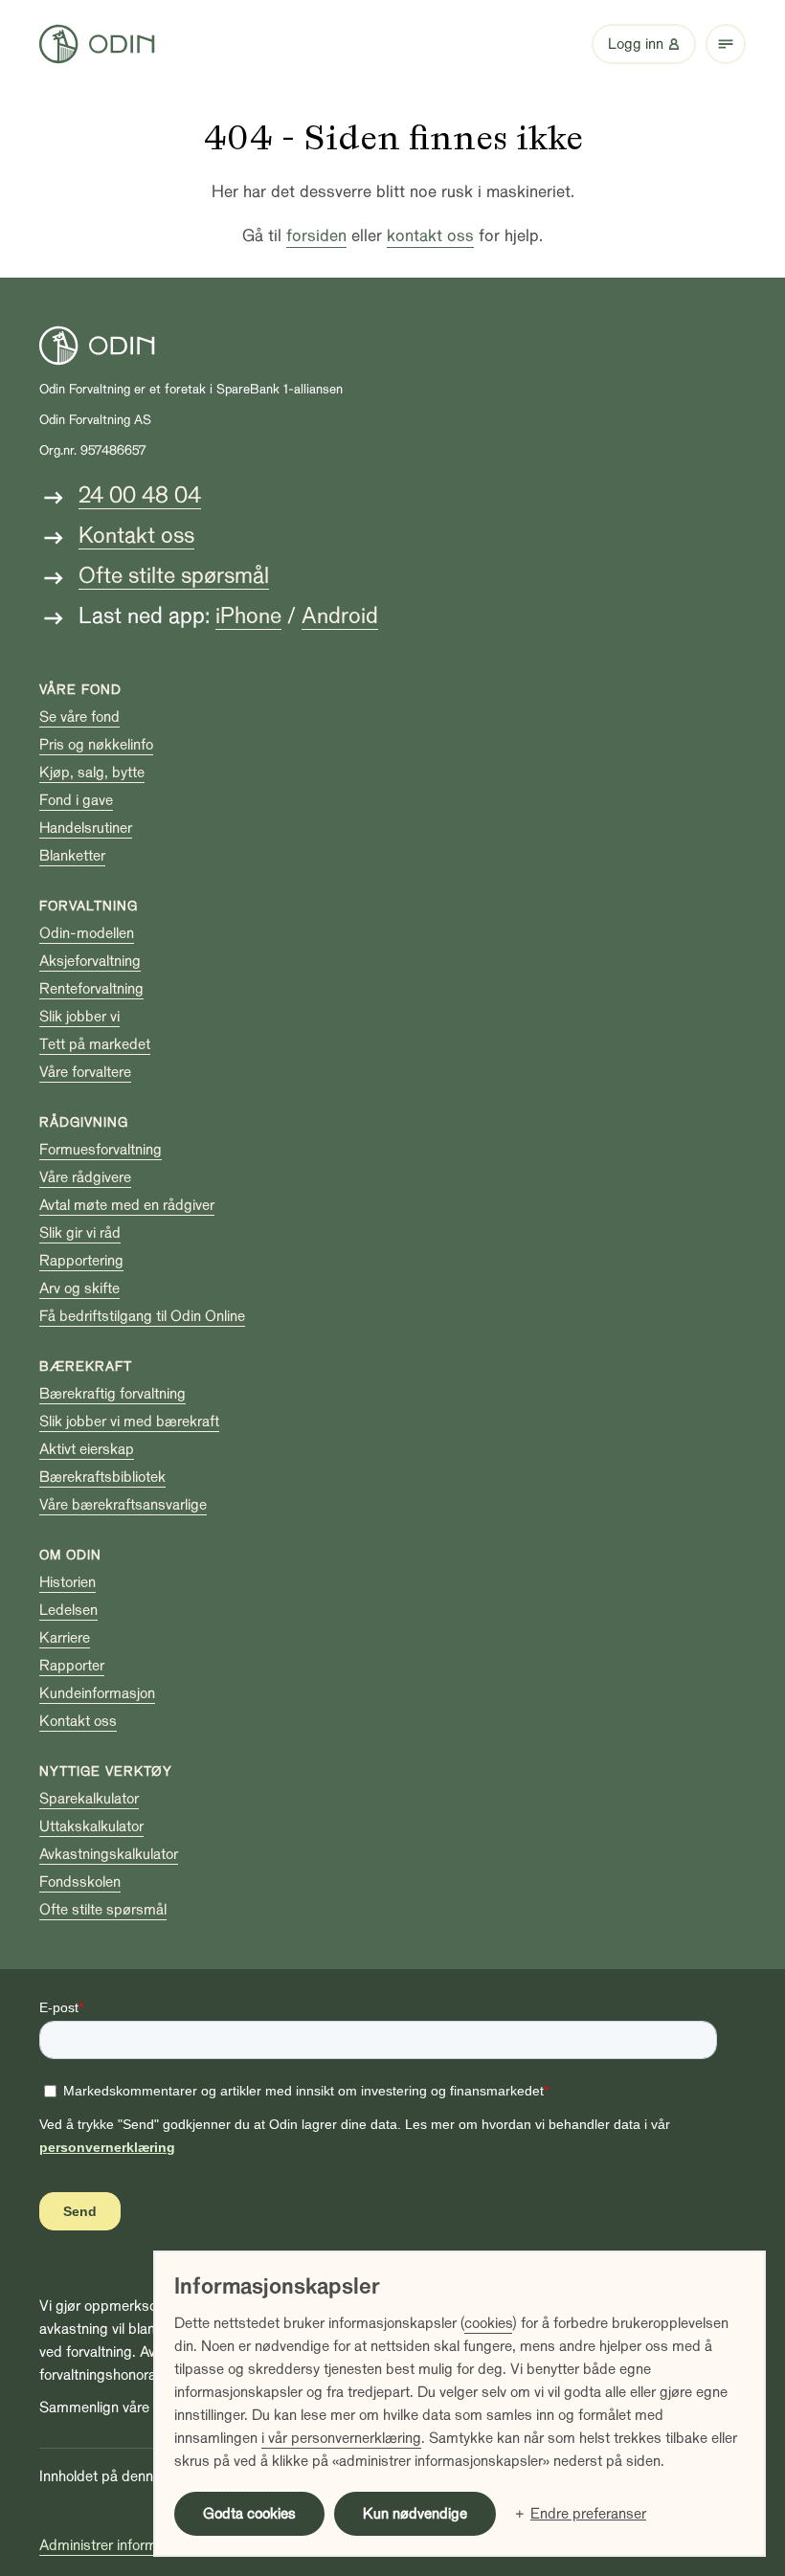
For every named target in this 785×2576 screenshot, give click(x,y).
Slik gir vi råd (80, 1233)
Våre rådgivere (85, 1177)
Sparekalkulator (89, 1799)
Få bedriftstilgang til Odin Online (142, 1316)
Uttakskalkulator (91, 1826)
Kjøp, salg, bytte (92, 773)
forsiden (316, 236)
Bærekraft (86, 1366)
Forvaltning (89, 906)
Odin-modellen (87, 933)
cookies (488, 2323)
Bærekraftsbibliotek (102, 1477)
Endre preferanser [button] (588, 2514)
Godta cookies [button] (249, 2514)
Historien (67, 1582)
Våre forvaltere (85, 1072)
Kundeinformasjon (97, 1693)
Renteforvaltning (91, 989)
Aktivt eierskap (87, 1449)
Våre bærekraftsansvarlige (123, 1505)
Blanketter (72, 856)
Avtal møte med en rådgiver (127, 1205)
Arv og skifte (79, 1288)
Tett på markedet (95, 1044)
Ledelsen (68, 1610)
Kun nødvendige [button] (415, 2514)
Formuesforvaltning (101, 1150)
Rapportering (81, 1261)
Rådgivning (84, 1122)
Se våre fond (79, 717)
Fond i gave (76, 800)
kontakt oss (430, 236)
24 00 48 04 (140, 495)
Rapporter (72, 1666)
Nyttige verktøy (106, 1771)
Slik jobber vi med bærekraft (129, 1422)
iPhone (248, 616)
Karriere (65, 1638)
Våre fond (80, 690)
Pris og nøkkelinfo (96, 745)
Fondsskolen (80, 1882)
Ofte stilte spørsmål (174, 576)
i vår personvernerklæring (341, 2438)
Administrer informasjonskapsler (142, 2545)
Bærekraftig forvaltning (112, 1394)
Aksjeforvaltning (90, 961)
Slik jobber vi (79, 1017)
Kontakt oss (136, 536)
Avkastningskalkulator (109, 1854)
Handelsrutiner (86, 828)
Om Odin (70, 1555)
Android (340, 616)
